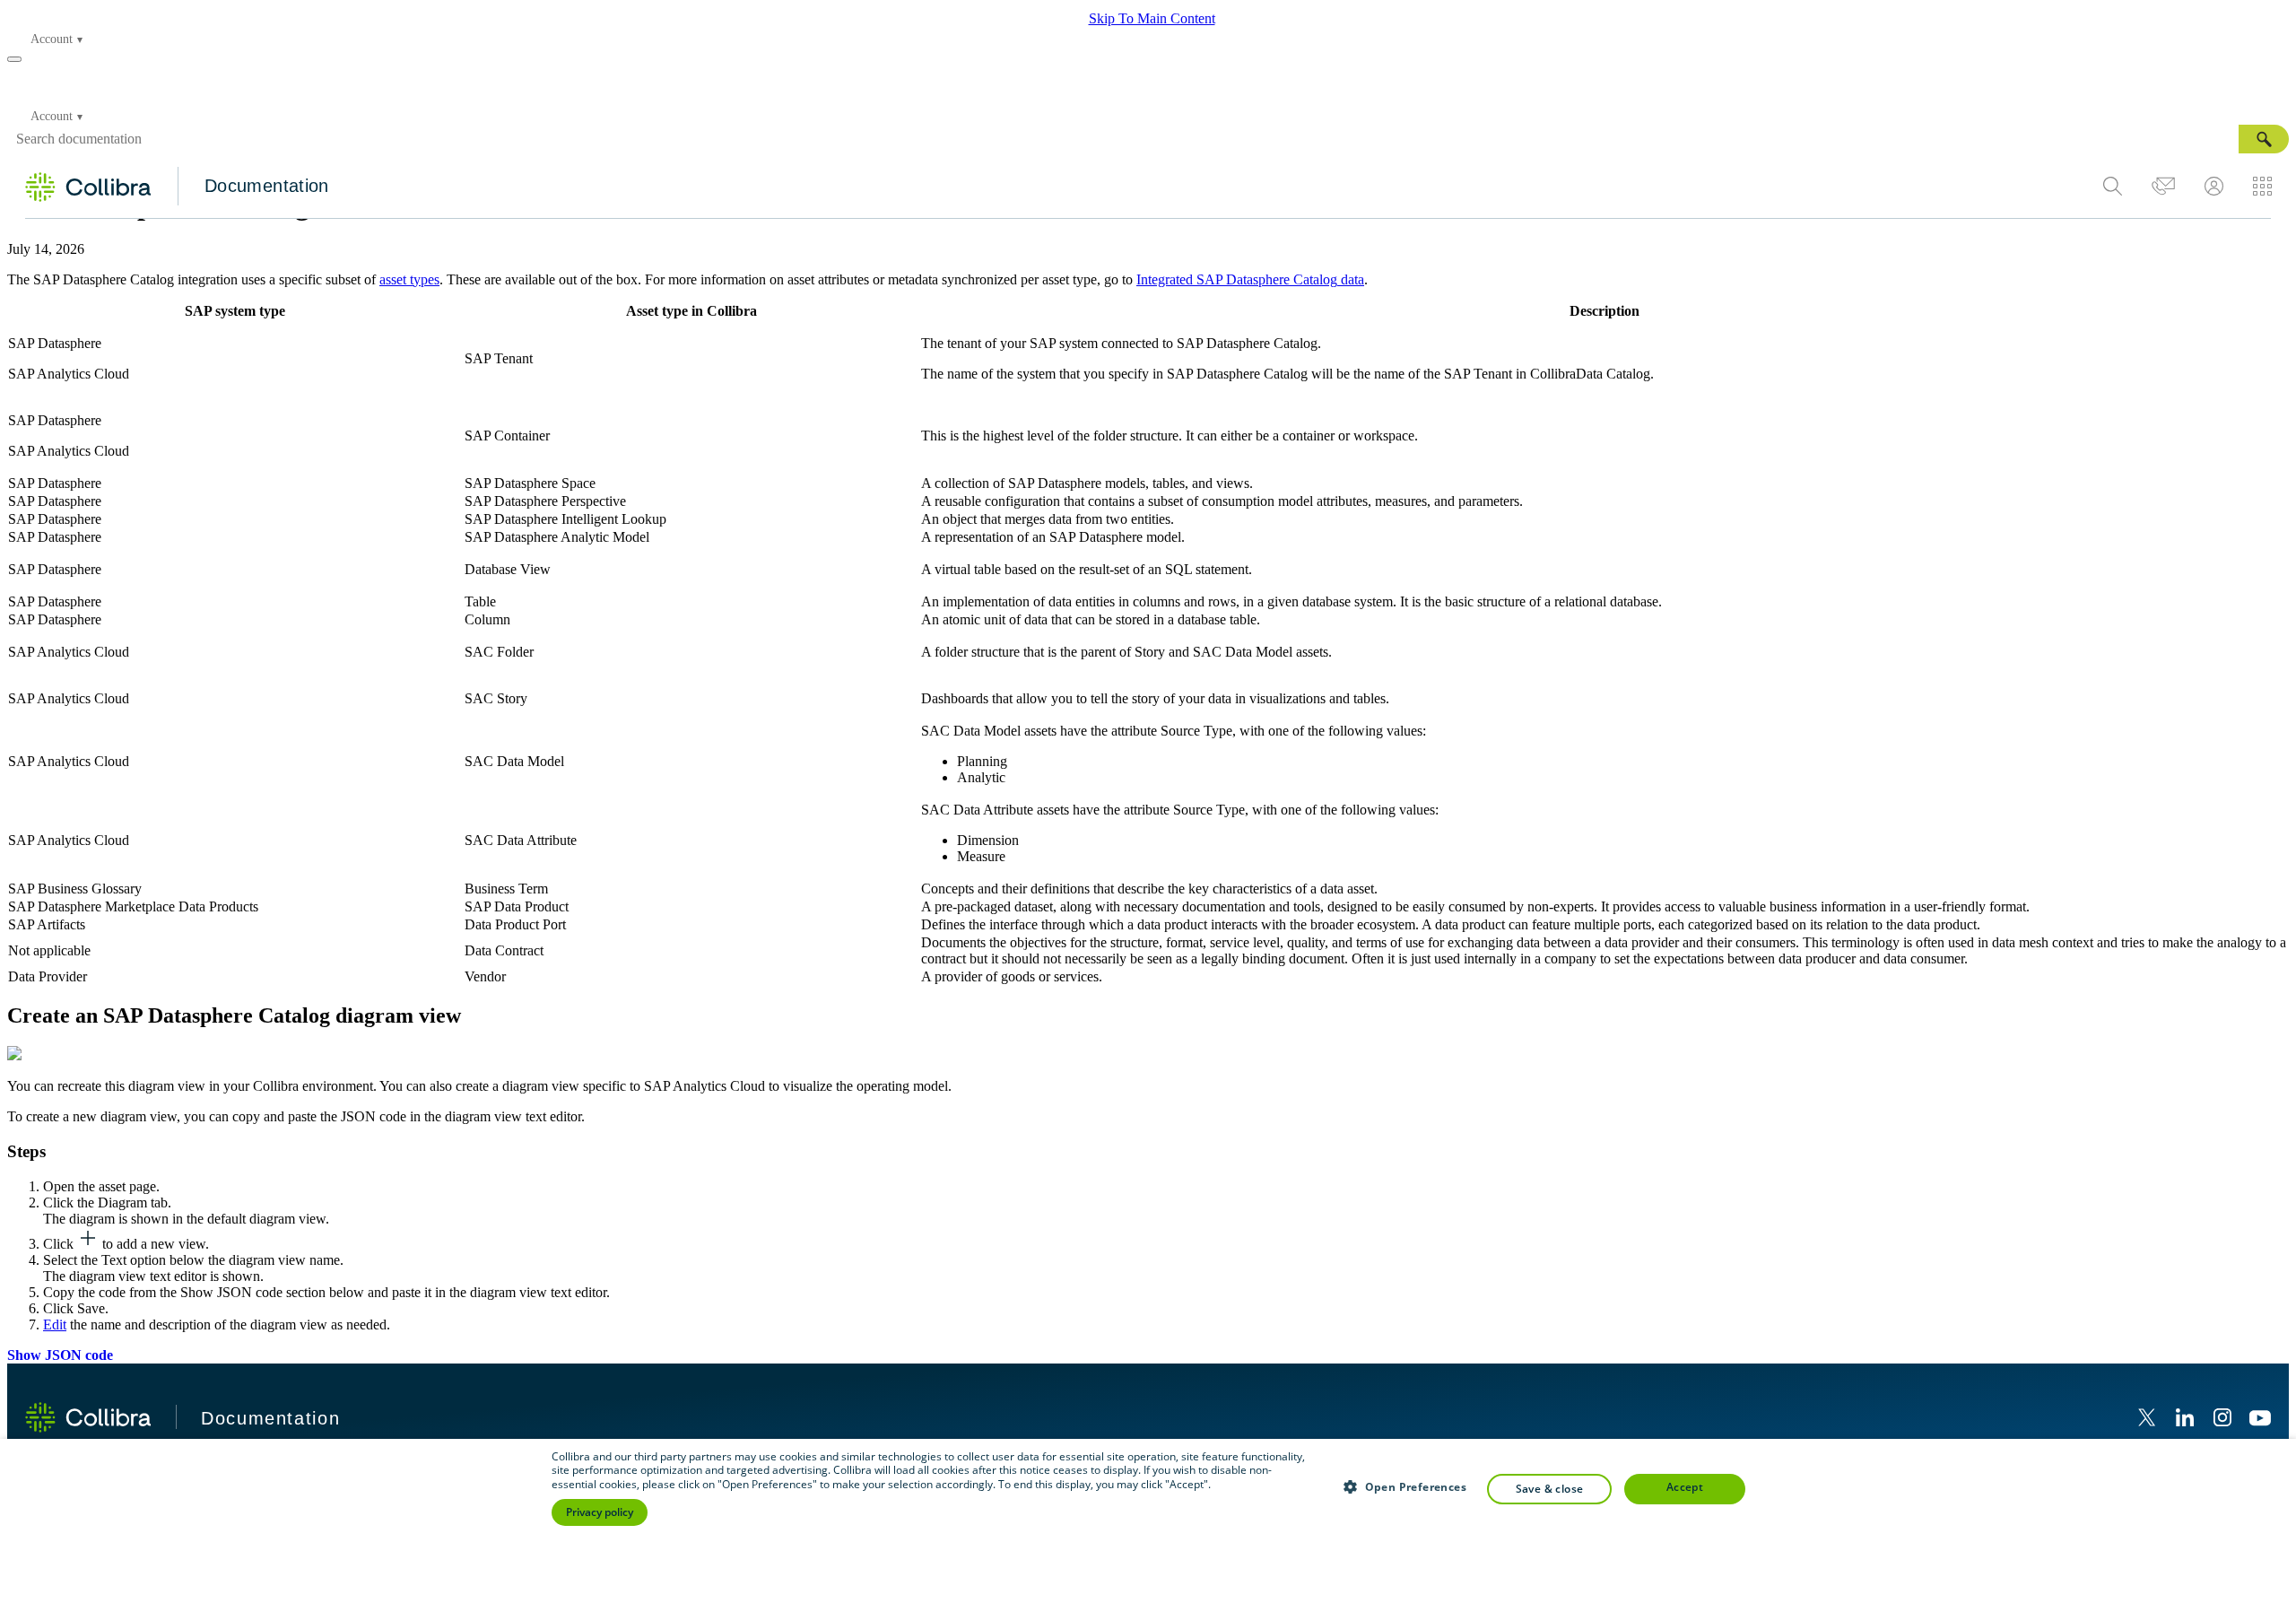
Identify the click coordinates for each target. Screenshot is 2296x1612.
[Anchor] (476, 1013)
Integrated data (1250, 279)
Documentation (267, 186)
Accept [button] (1685, 1487)
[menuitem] (2113, 186)
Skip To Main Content (1152, 18)
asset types (409, 279)
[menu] (2187, 187)
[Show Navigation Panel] (14, 59)
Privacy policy (600, 1512)
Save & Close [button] (1550, 1489)
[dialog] (1148, 1525)
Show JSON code (60, 1355)
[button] (2264, 139)
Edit (55, 1324)
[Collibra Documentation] (88, 1417)
